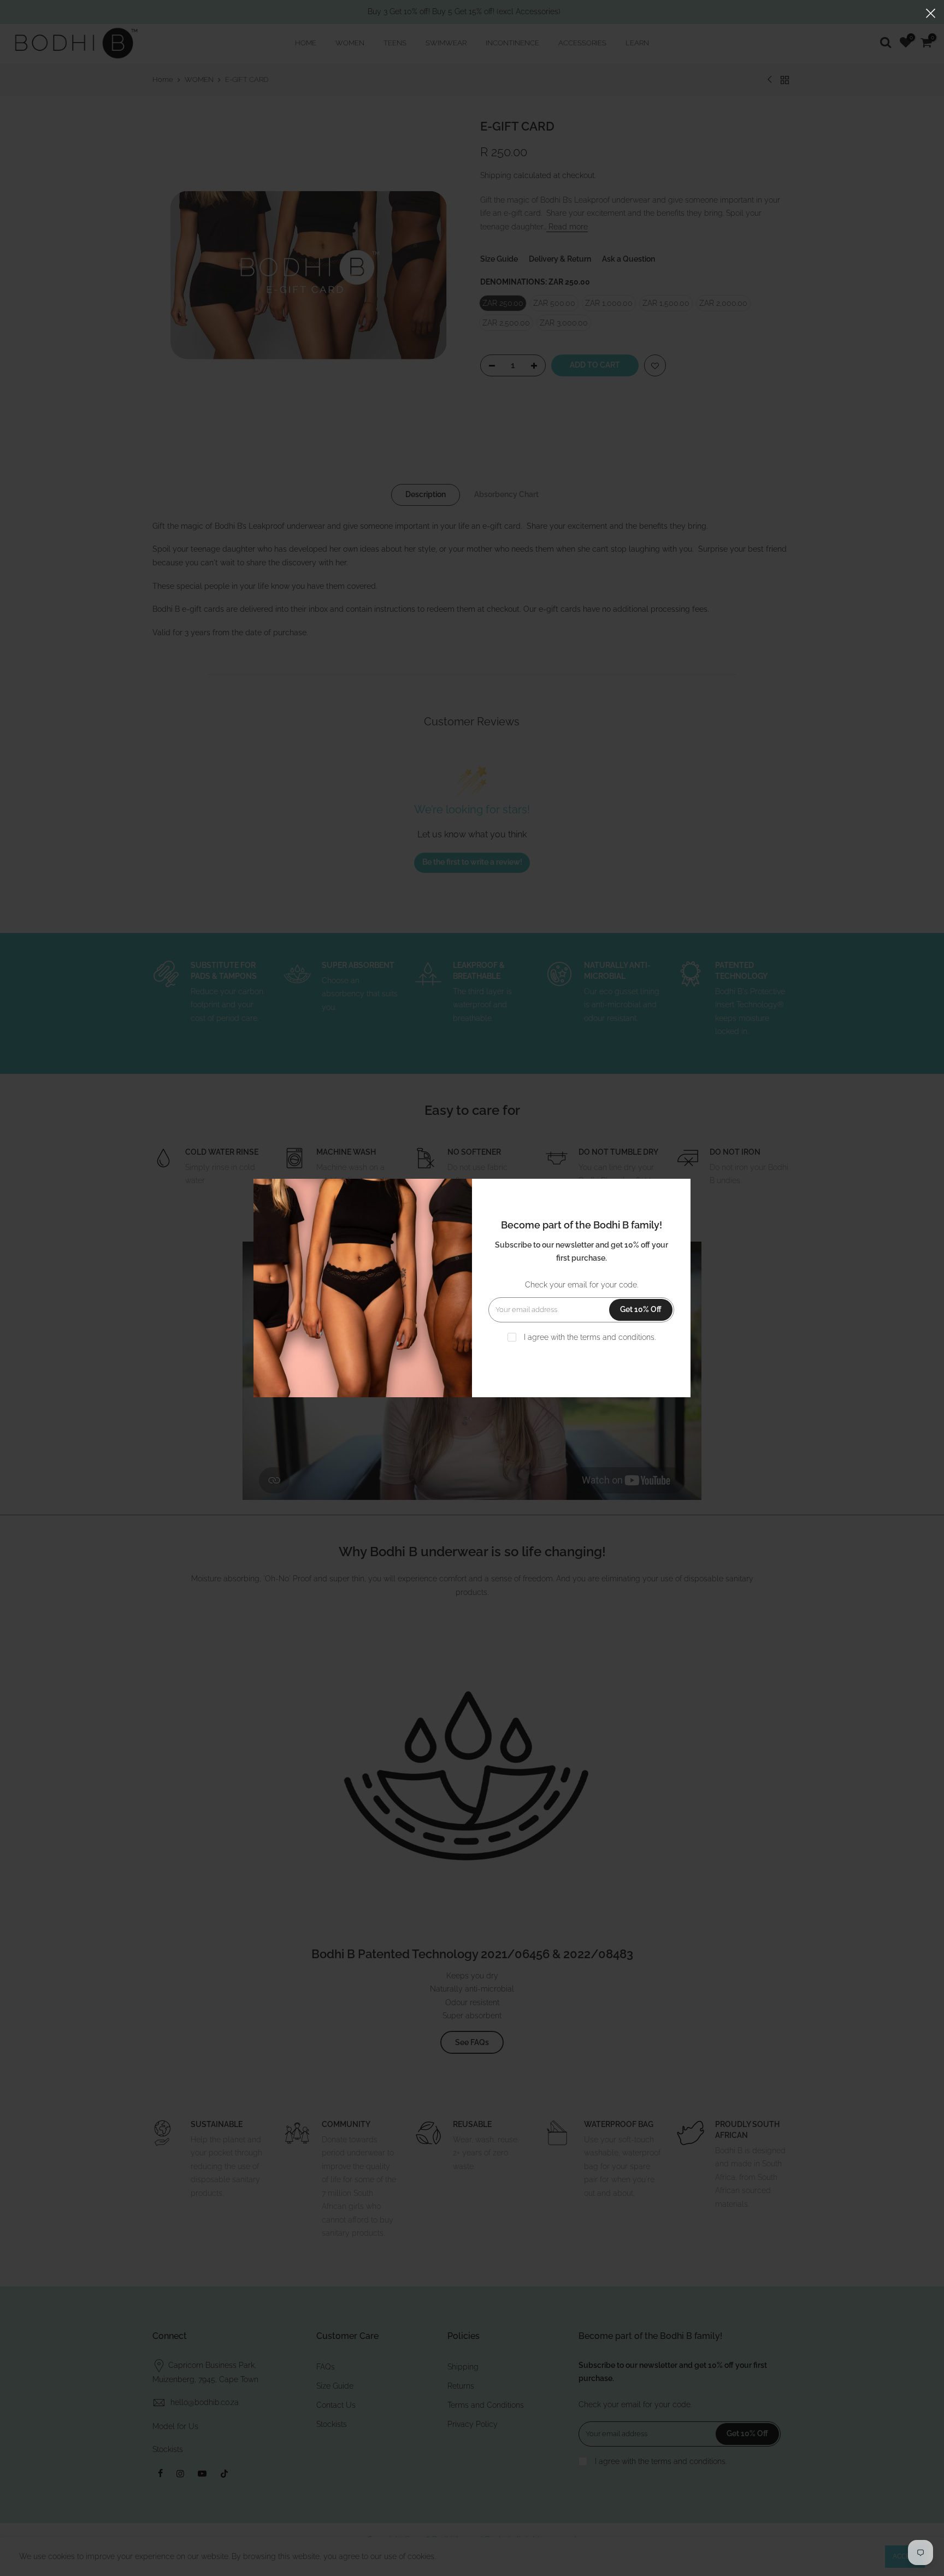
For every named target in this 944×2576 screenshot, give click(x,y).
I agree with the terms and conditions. (589, 1337)
